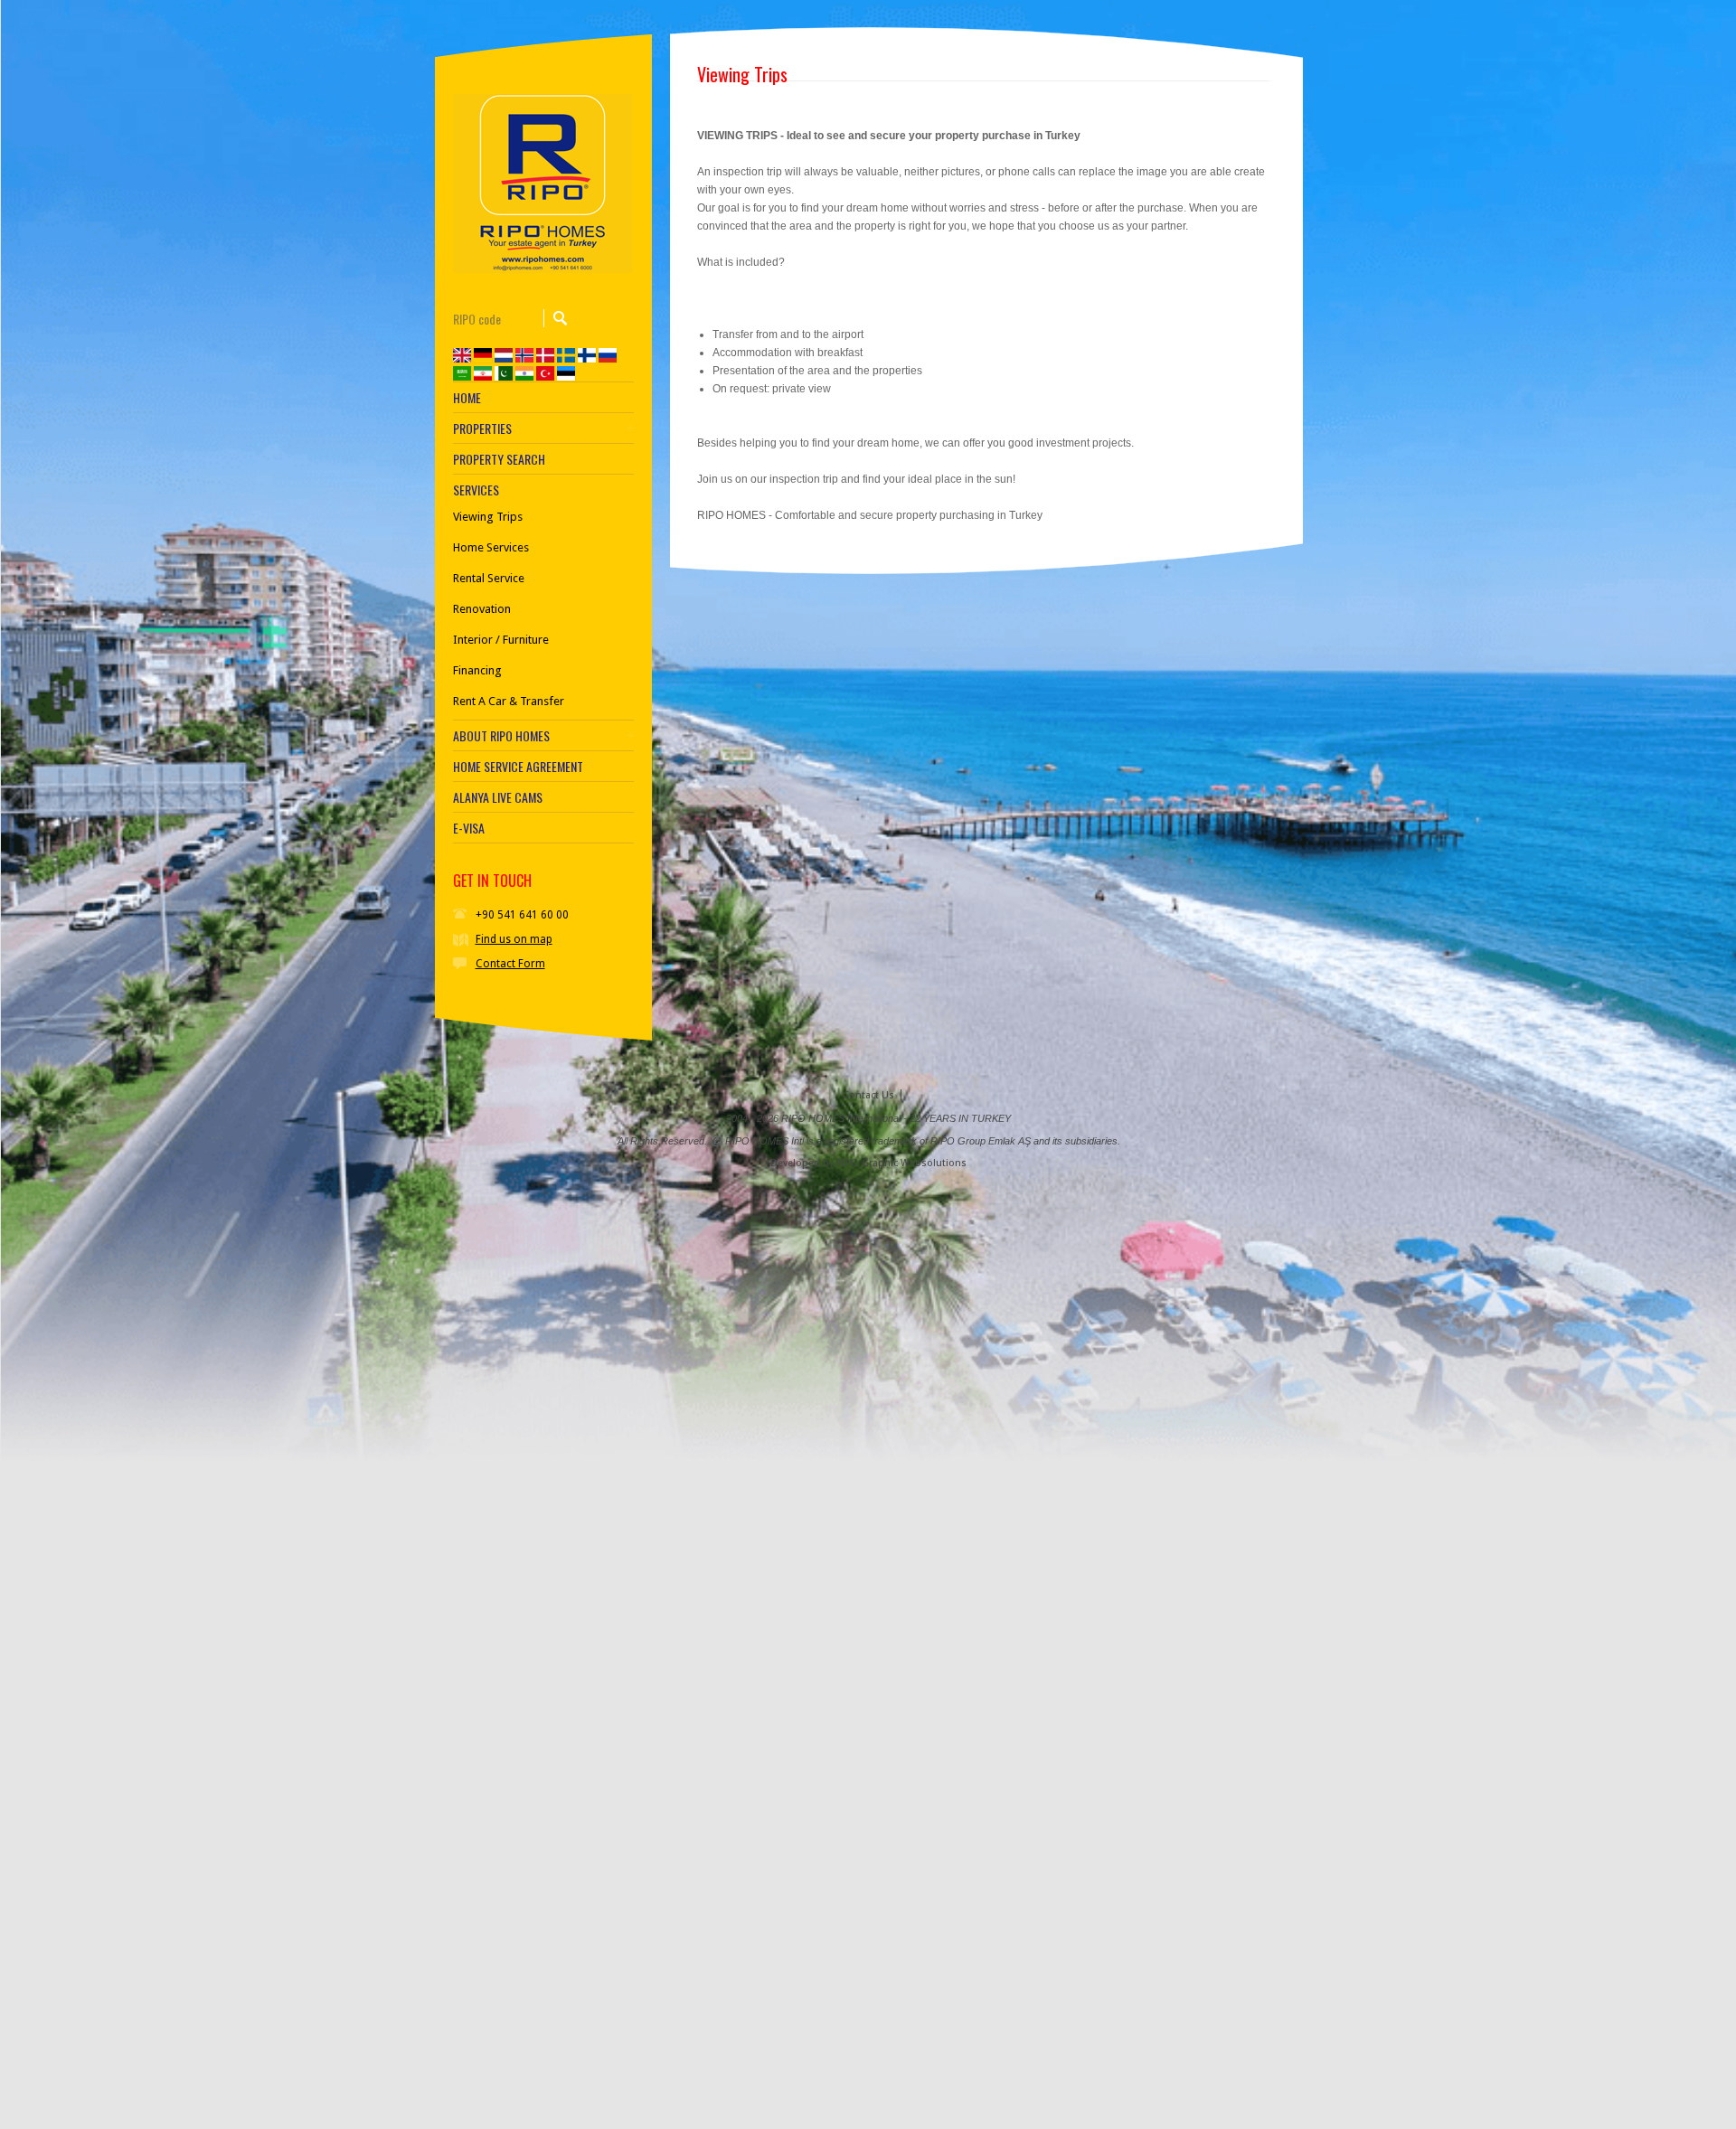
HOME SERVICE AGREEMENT (518, 767)
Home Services (491, 547)
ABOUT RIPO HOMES (501, 736)
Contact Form (510, 964)
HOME (467, 398)
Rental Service (489, 578)
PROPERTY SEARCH (499, 459)
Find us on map (514, 939)
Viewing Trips (488, 517)
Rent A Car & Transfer (509, 701)
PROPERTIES (482, 429)
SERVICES (476, 490)
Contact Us (868, 1095)
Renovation (482, 609)
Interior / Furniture (501, 640)
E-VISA (469, 828)
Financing (477, 670)
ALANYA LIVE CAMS (498, 797)
